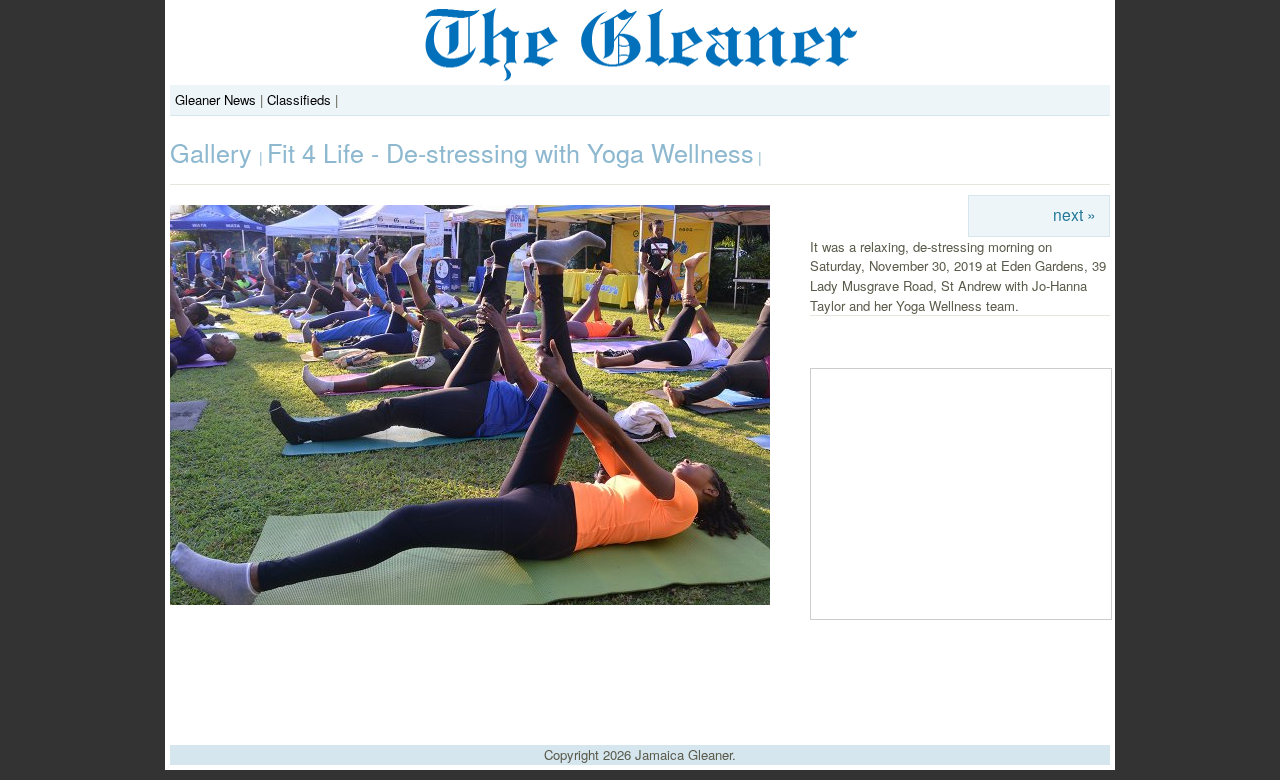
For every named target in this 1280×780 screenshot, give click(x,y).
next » (1074, 214)
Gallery (214, 152)
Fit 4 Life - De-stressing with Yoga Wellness (510, 152)
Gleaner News (215, 99)
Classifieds (299, 99)
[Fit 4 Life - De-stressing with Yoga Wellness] (470, 599)
